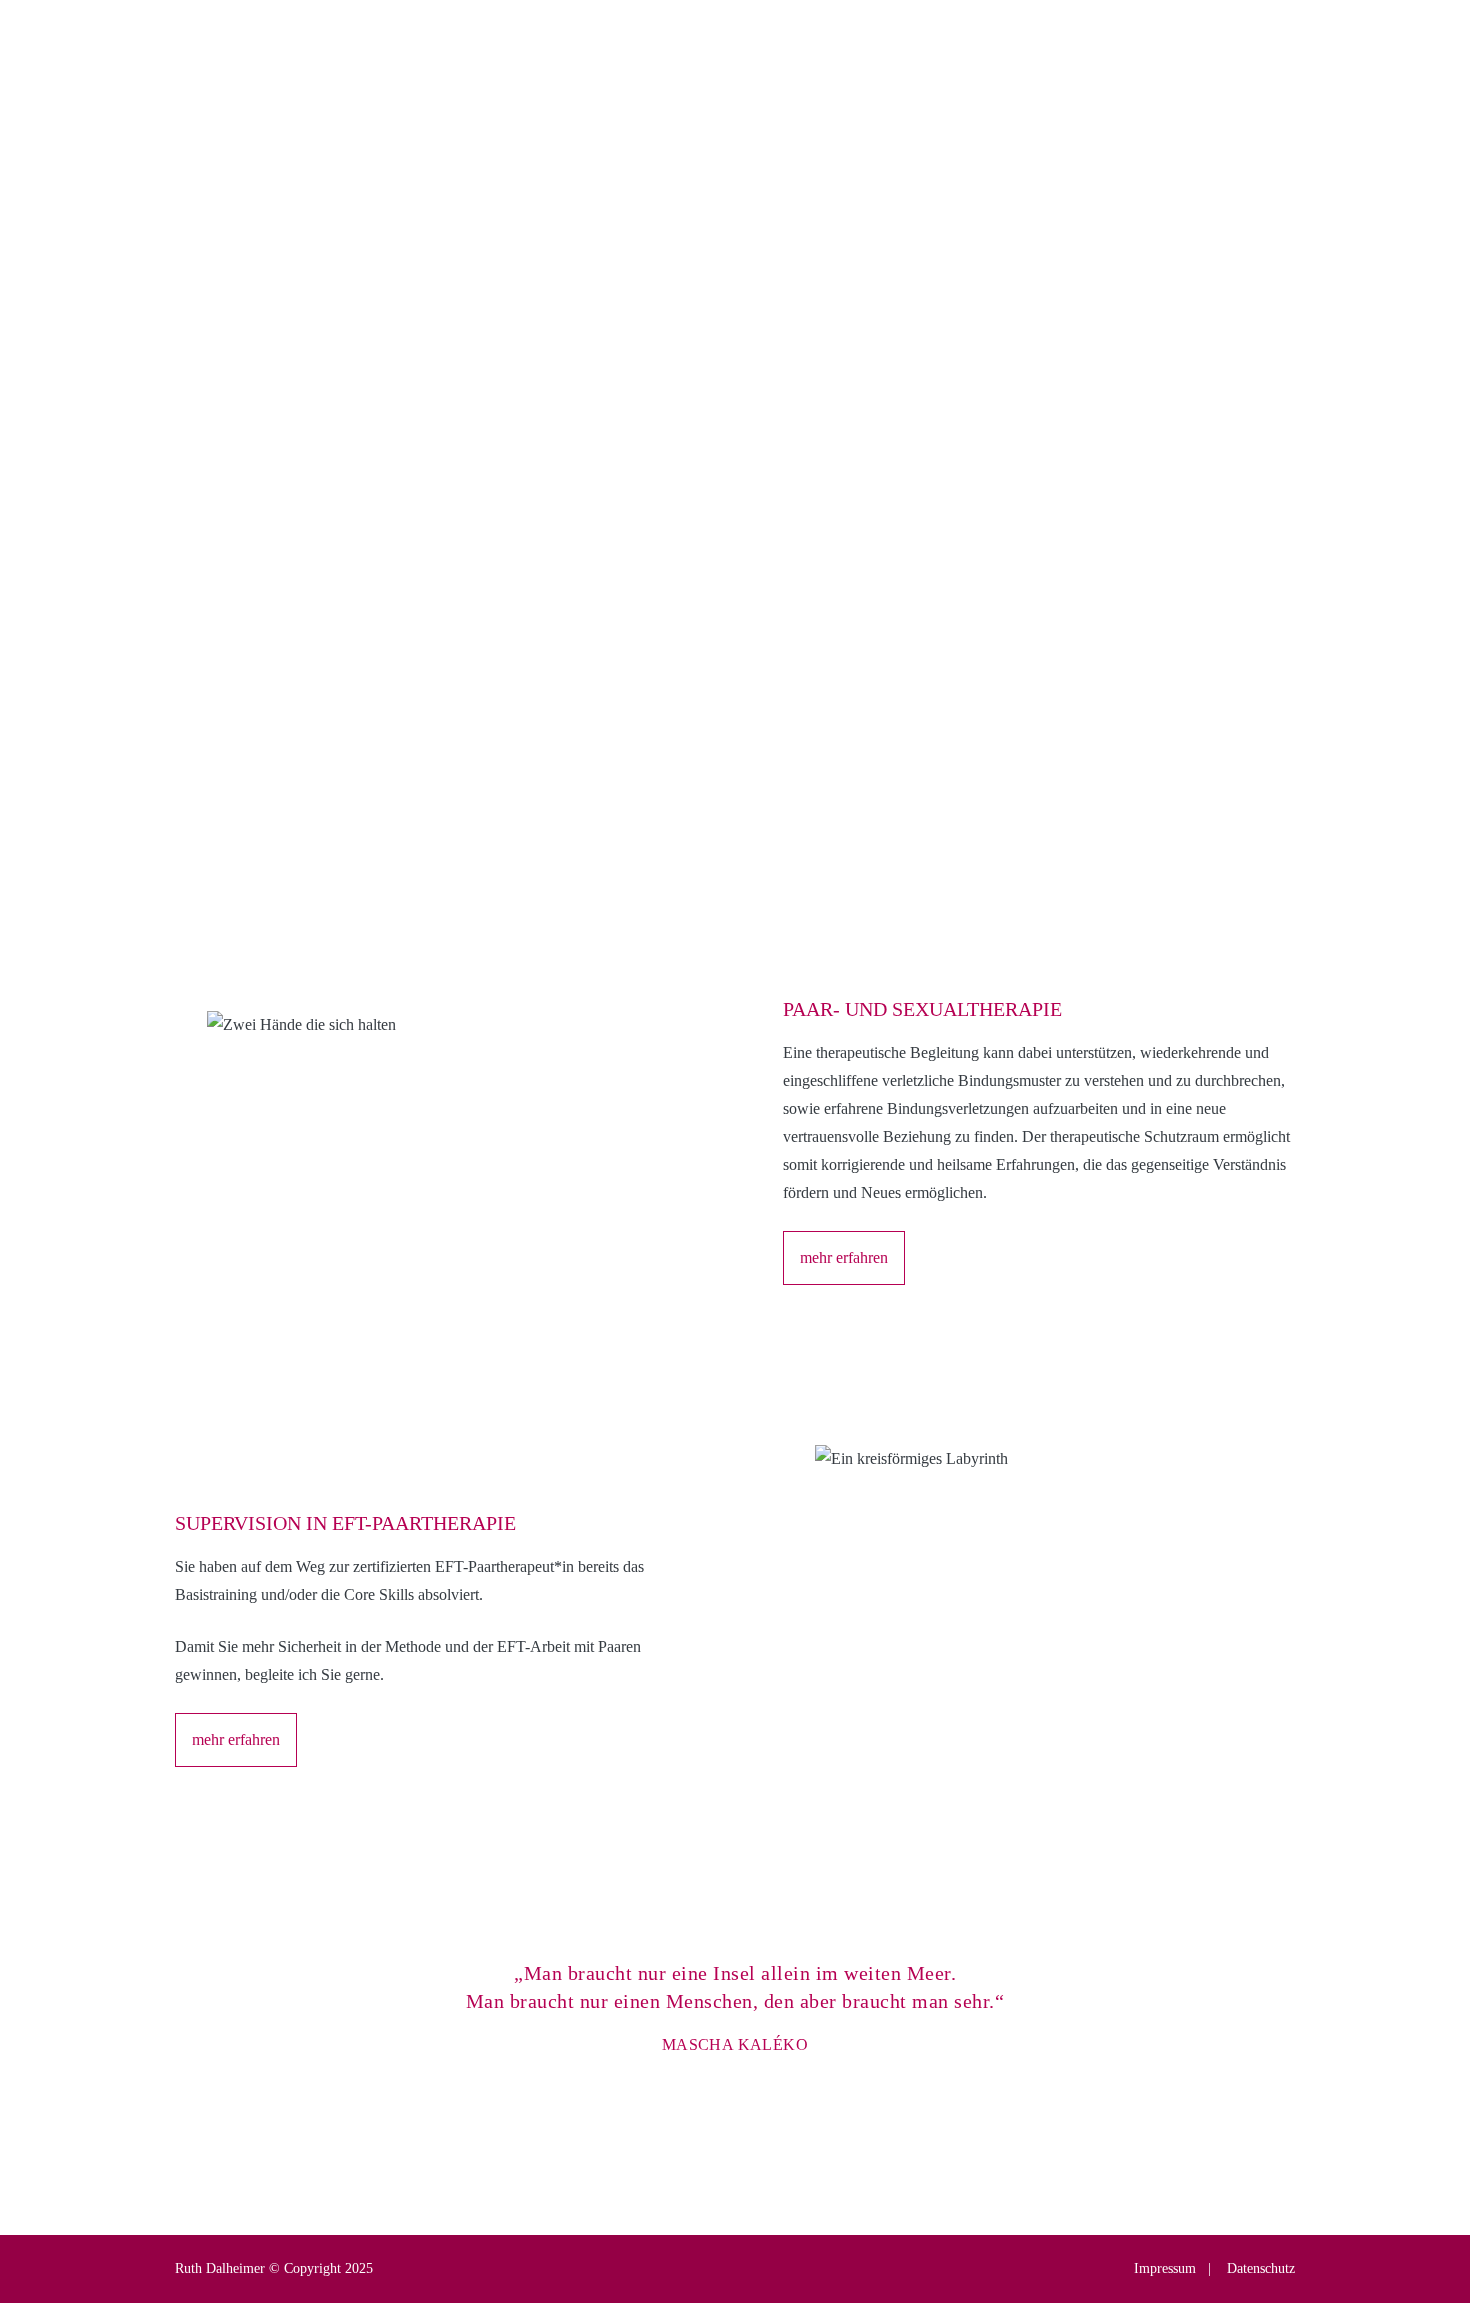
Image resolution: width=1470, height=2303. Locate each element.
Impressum (1165, 2268)
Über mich (636, 85)
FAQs (943, 85)
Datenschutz (1259, 2268)
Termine (797, 85)
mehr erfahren (236, 599)
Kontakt (1083, 85)
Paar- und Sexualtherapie (682, 145)
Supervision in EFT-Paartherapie (975, 145)
